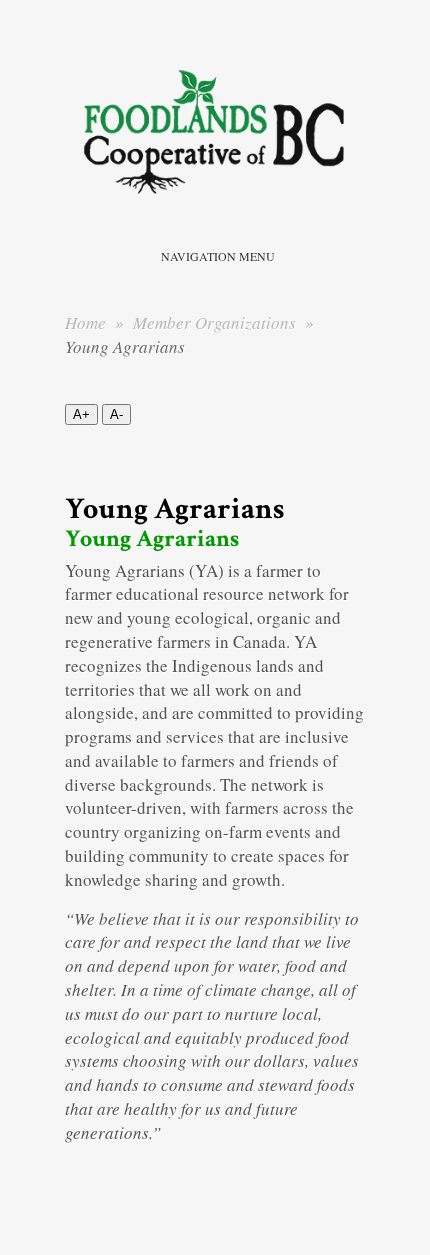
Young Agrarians (152, 538)
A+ (81, 414)
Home (85, 322)
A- (116, 414)
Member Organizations (216, 322)
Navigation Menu (218, 256)
